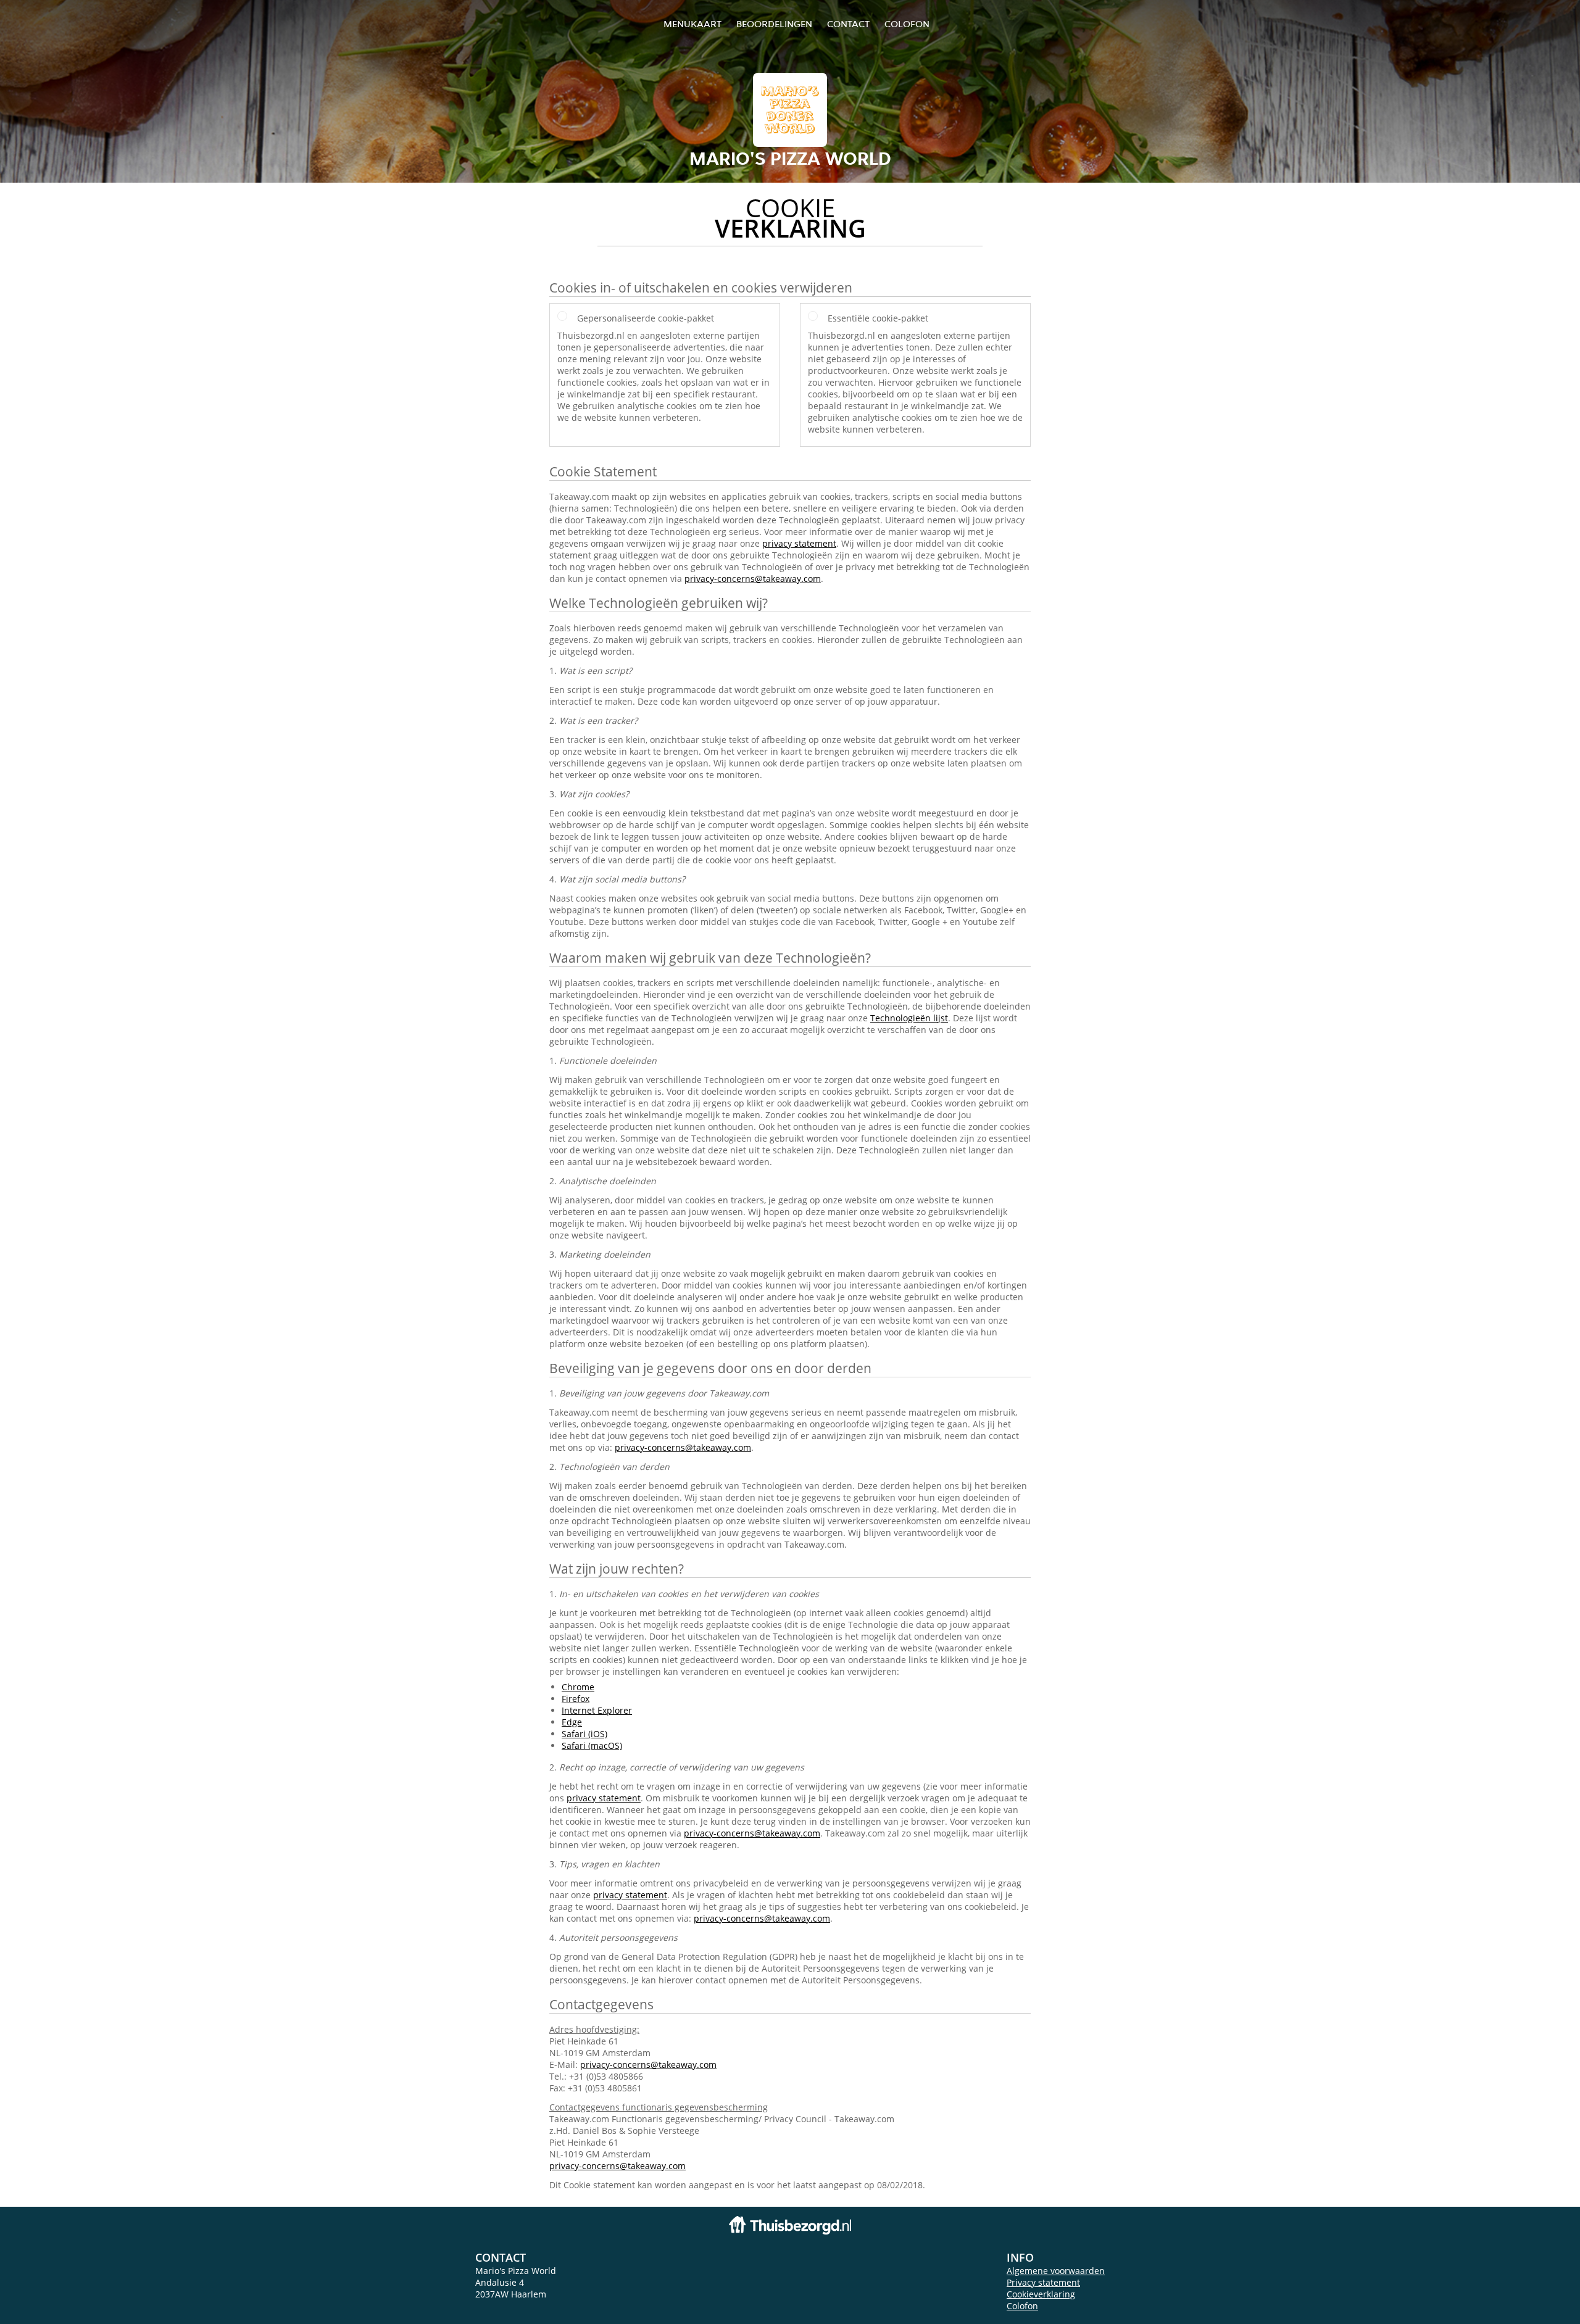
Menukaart (692, 24)
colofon (907, 24)
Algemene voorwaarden (1056, 2271)
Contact (848, 24)
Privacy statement (1043, 2282)
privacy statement (799, 543)
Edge (572, 1722)
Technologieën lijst (909, 1018)
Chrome (578, 1687)
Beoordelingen (774, 24)
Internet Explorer (597, 1710)
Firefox (576, 1699)
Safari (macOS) (592, 1745)
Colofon (1022, 2306)
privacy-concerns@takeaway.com (753, 579)
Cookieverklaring (1041, 2294)
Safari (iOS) (584, 1734)
